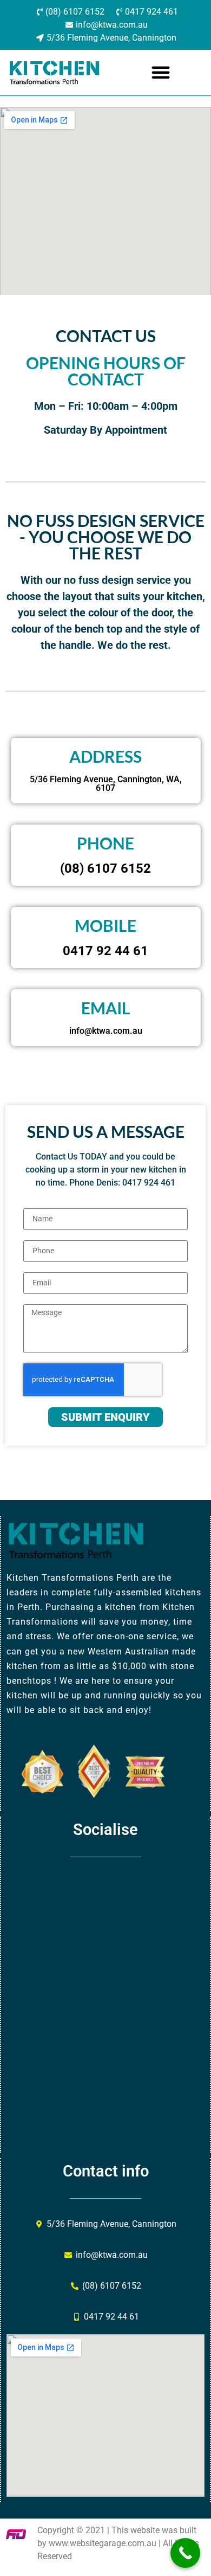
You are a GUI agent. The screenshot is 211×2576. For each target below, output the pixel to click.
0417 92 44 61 (105, 951)
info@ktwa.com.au (106, 1031)
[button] (161, 72)
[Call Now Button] (185, 2553)
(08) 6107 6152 (105, 868)
